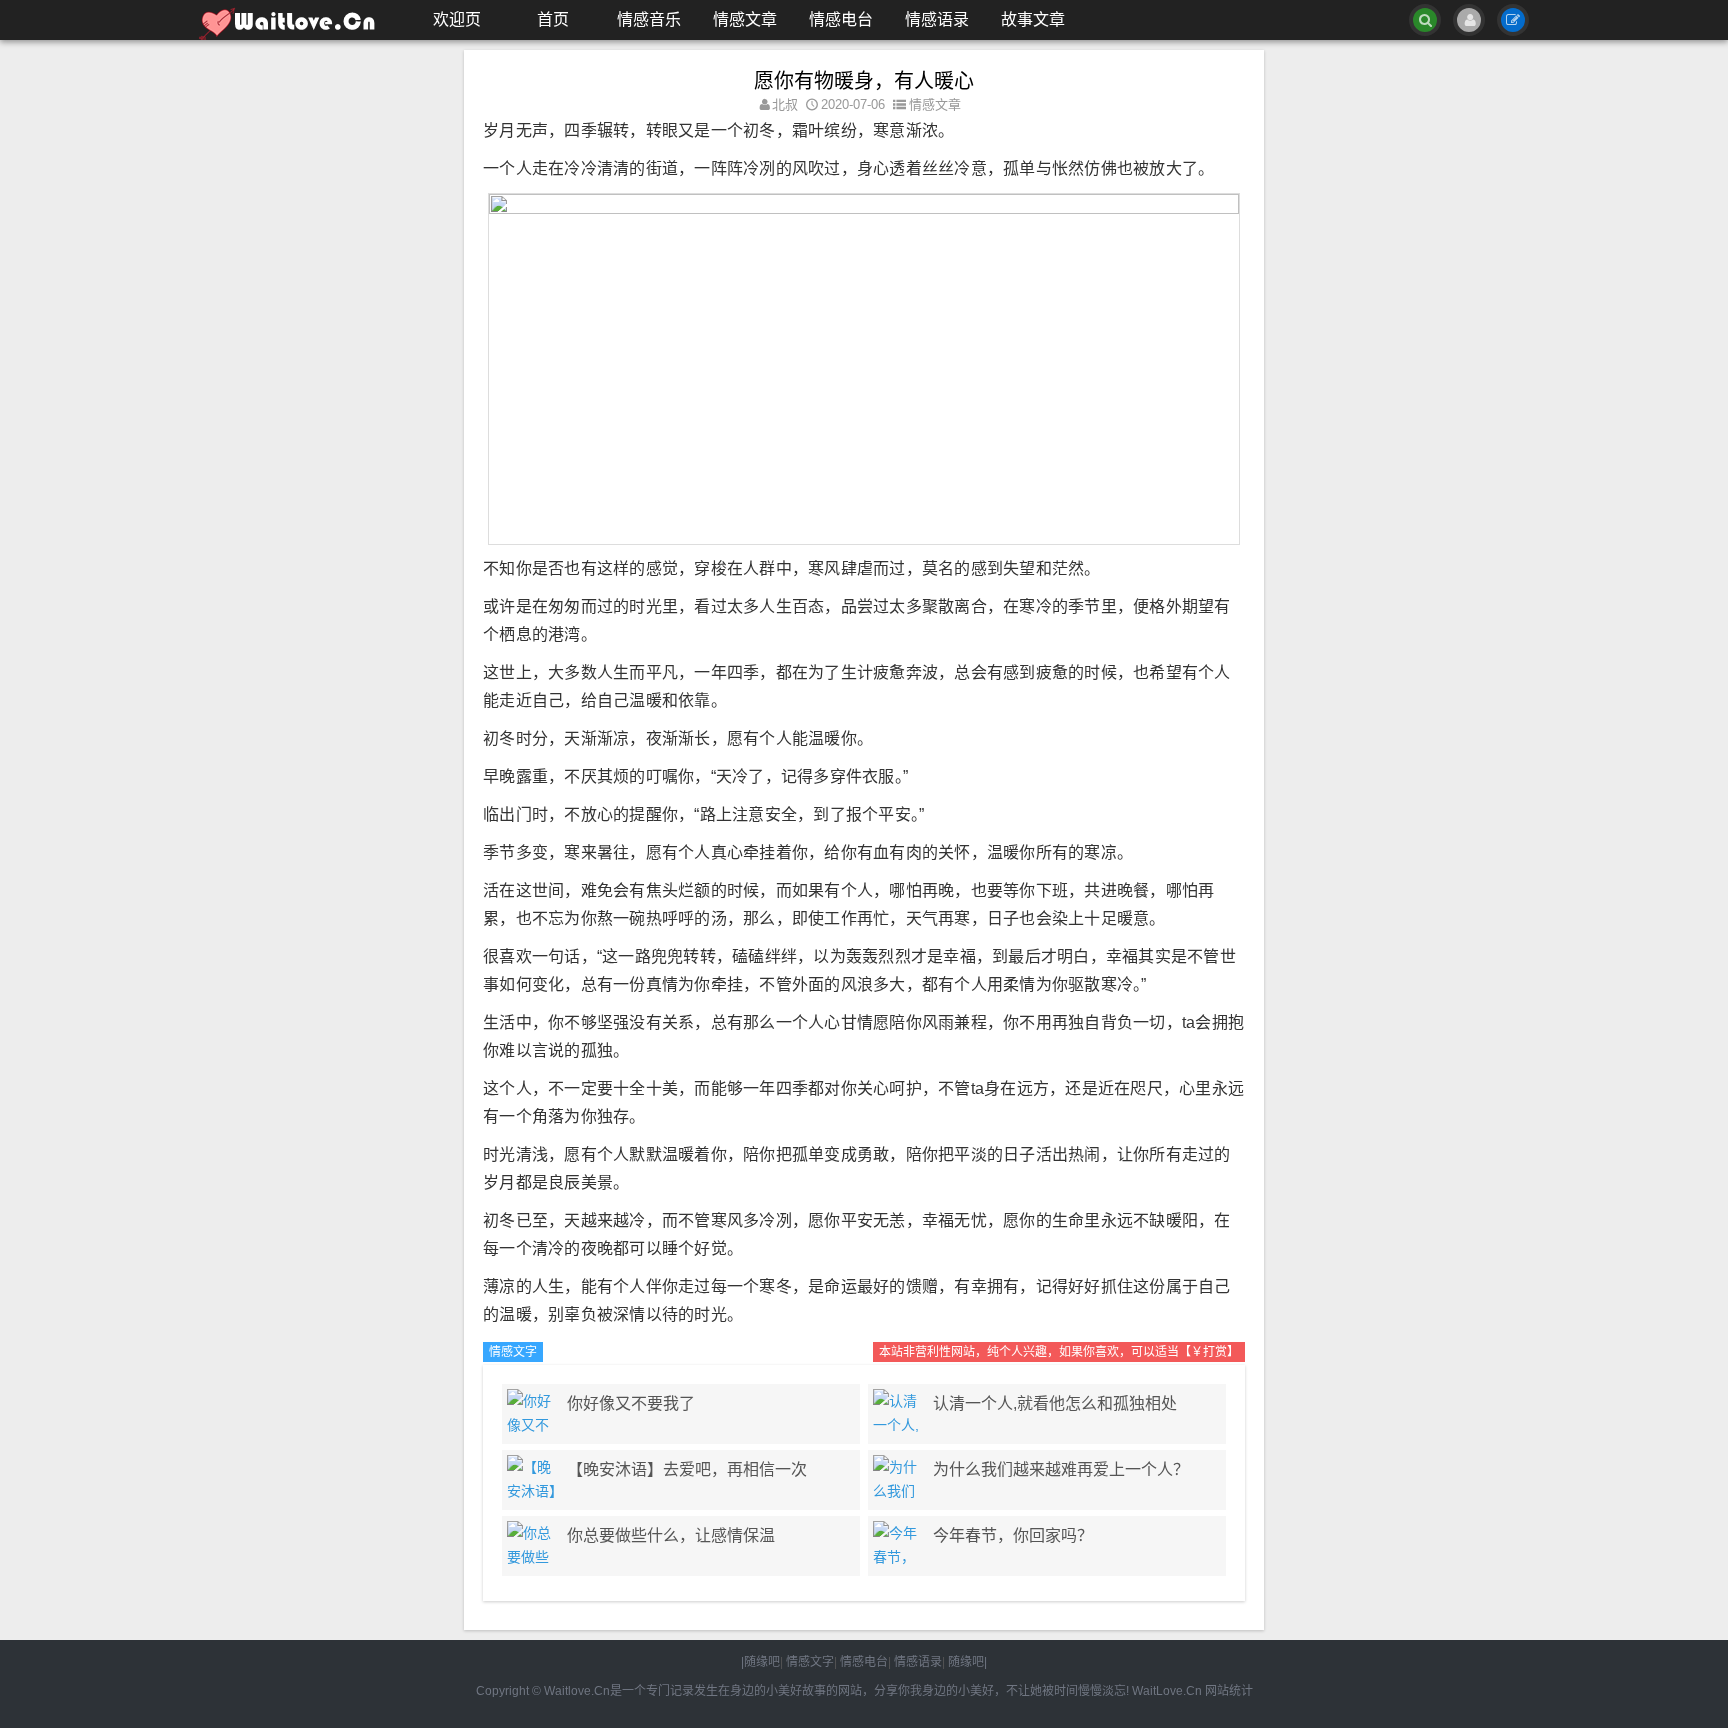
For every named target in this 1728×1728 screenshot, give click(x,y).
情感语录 (937, 19)
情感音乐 (649, 19)
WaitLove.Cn (1167, 1691)
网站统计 (1229, 1691)
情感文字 (513, 1352)
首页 (553, 19)
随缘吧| (967, 1662)
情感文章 (745, 19)
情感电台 (841, 19)
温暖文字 (573, 1352)
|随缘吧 (760, 1662)
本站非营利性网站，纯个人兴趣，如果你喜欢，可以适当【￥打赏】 (1059, 1352)
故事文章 (1033, 19)
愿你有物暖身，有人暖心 (864, 81)
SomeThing (299, 20)
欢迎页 (457, 19)
